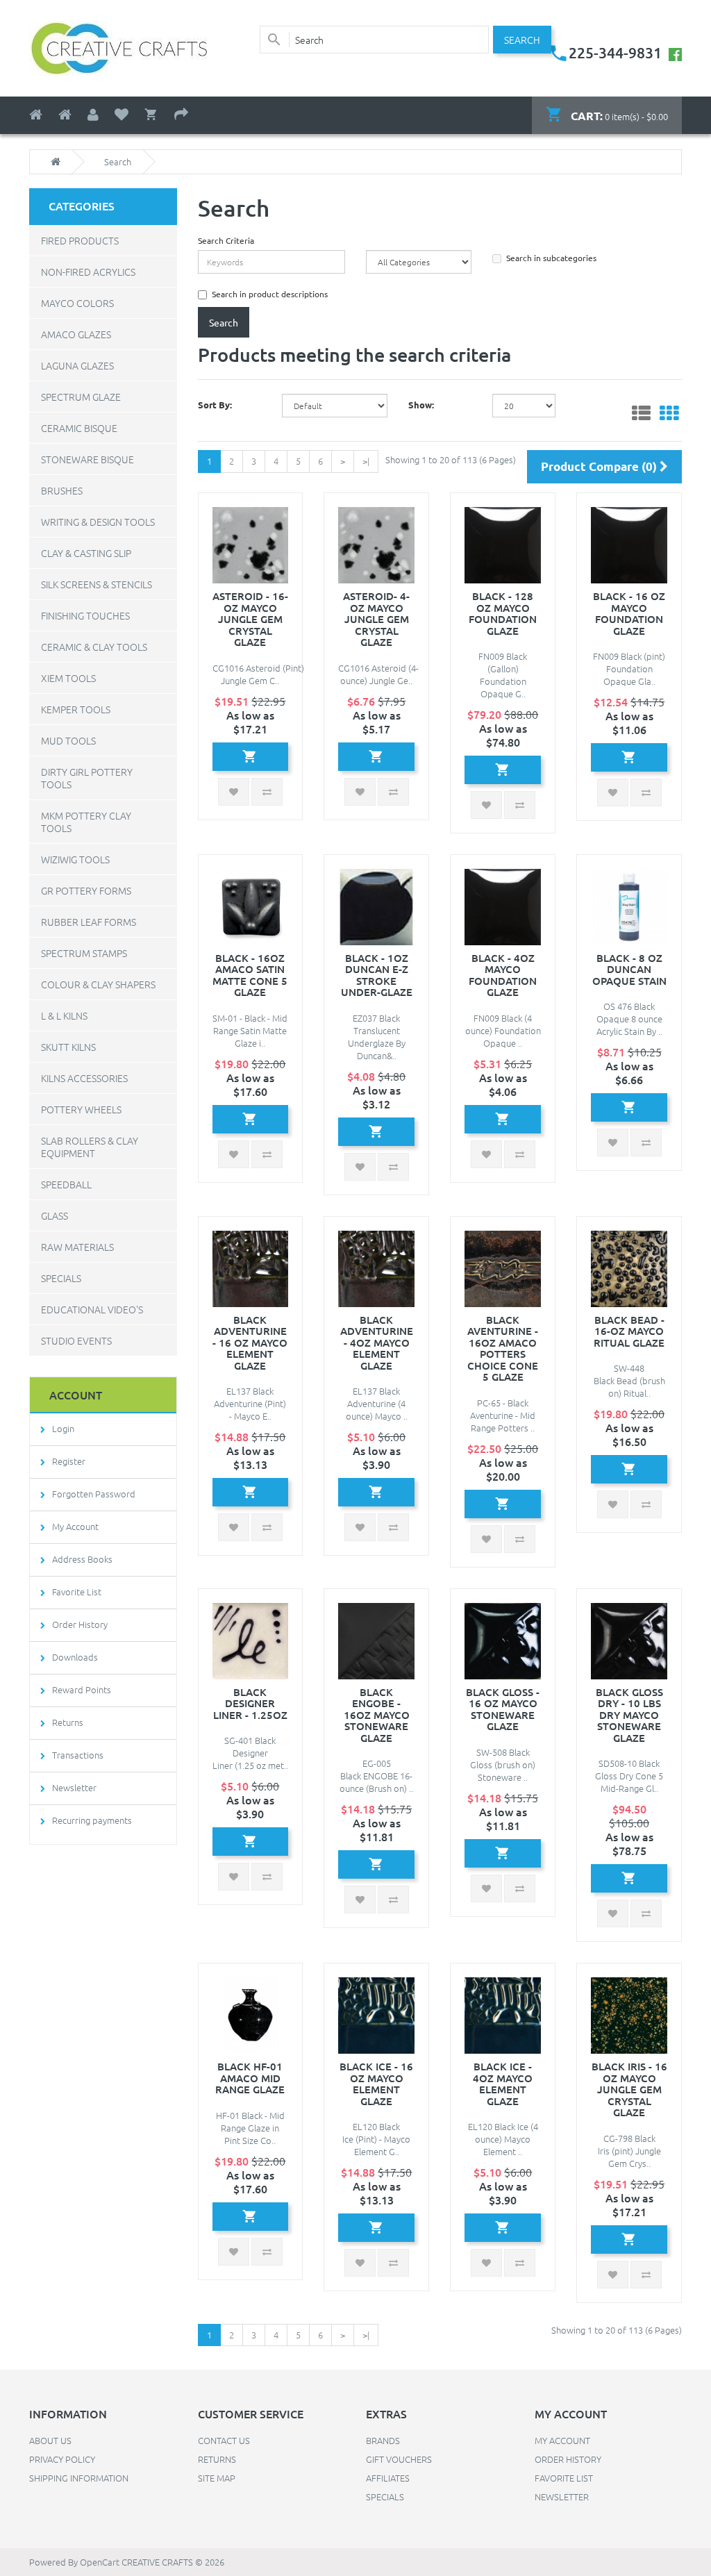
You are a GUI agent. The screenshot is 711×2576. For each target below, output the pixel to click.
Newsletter (74, 1787)
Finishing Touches (85, 615)
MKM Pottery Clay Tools (86, 822)
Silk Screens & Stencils (97, 584)
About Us (50, 2440)
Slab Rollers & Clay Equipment (90, 1147)
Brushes (62, 490)
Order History (80, 1624)
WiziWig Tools (75, 859)
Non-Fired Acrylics (88, 272)
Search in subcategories (551, 258)
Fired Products (80, 240)
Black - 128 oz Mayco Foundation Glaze (503, 613)
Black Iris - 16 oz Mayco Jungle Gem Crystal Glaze (629, 2089)
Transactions (78, 1755)
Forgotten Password (94, 1494)
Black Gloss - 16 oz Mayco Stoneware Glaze (503, 1709)
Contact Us (224, 2440)
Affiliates (388, 2478)
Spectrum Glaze (81, 397)
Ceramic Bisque (79, 428)
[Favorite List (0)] (122, 115)
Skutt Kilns (68, 1047)
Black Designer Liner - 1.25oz (250, 1703)
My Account (75, 1526)
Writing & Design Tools (98, 522)
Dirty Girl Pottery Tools (87, 778)
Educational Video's (92, 1309)
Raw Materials (77, 1247)
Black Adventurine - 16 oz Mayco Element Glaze (250, 1343)
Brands (383, 2440)
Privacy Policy (62, 2459)
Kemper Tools (76, 709)
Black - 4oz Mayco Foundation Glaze (503, 975)
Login (63, 1428)
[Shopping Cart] (151, 115)
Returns (68, 1722)
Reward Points (82, 1689)
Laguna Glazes (77, 365)
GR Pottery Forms (86, 890)
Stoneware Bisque (87, 459)
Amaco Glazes (76, 334)
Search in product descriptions (270, 294)
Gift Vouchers (399, 2459)
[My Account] (93, 115)
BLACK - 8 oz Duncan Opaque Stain (629, 969)
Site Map (217, 2478)
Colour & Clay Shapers (98, 984)
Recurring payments (92, 1820)
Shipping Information (79, 2478)
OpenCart (100, 2562)
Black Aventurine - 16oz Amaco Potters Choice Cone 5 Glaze (503, 1348)
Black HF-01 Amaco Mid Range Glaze (250, 2078)
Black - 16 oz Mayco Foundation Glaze (629, 613)
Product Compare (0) (600, 466)
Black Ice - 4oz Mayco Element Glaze (503, 2084)
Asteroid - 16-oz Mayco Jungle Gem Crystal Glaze (250, 619)
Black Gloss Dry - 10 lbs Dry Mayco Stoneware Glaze (629, 1715)
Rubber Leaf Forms (89, 922)
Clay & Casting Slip (86, 553)
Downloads (75, 1657)
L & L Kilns (64, 1015)
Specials (61, 1278)
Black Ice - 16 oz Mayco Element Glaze (376, 2084)
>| (366, 461)
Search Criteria (226, 240)
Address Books (82, 1559)
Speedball (66, 1184)
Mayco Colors (77, 303)
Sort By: (215, 405)
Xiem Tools (68, 678)
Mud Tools (68, 740)
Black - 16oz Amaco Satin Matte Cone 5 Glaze (250, 975)
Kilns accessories (84, 1078)
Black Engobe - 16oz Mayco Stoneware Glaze (377, 1715)
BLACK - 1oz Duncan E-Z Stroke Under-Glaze (377, 975)
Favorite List (77, 1592)
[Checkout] (181, 115)
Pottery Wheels (81, 1109)
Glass (55, 1215)
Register (69, 1461)
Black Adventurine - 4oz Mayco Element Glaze (377, 1343)
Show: (421, 405)
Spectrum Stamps (84, 953)
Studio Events (76, 1340)
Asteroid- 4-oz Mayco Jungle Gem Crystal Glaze (376, 619)
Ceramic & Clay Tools (94, 647)
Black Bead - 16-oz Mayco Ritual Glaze (629, 1331)
